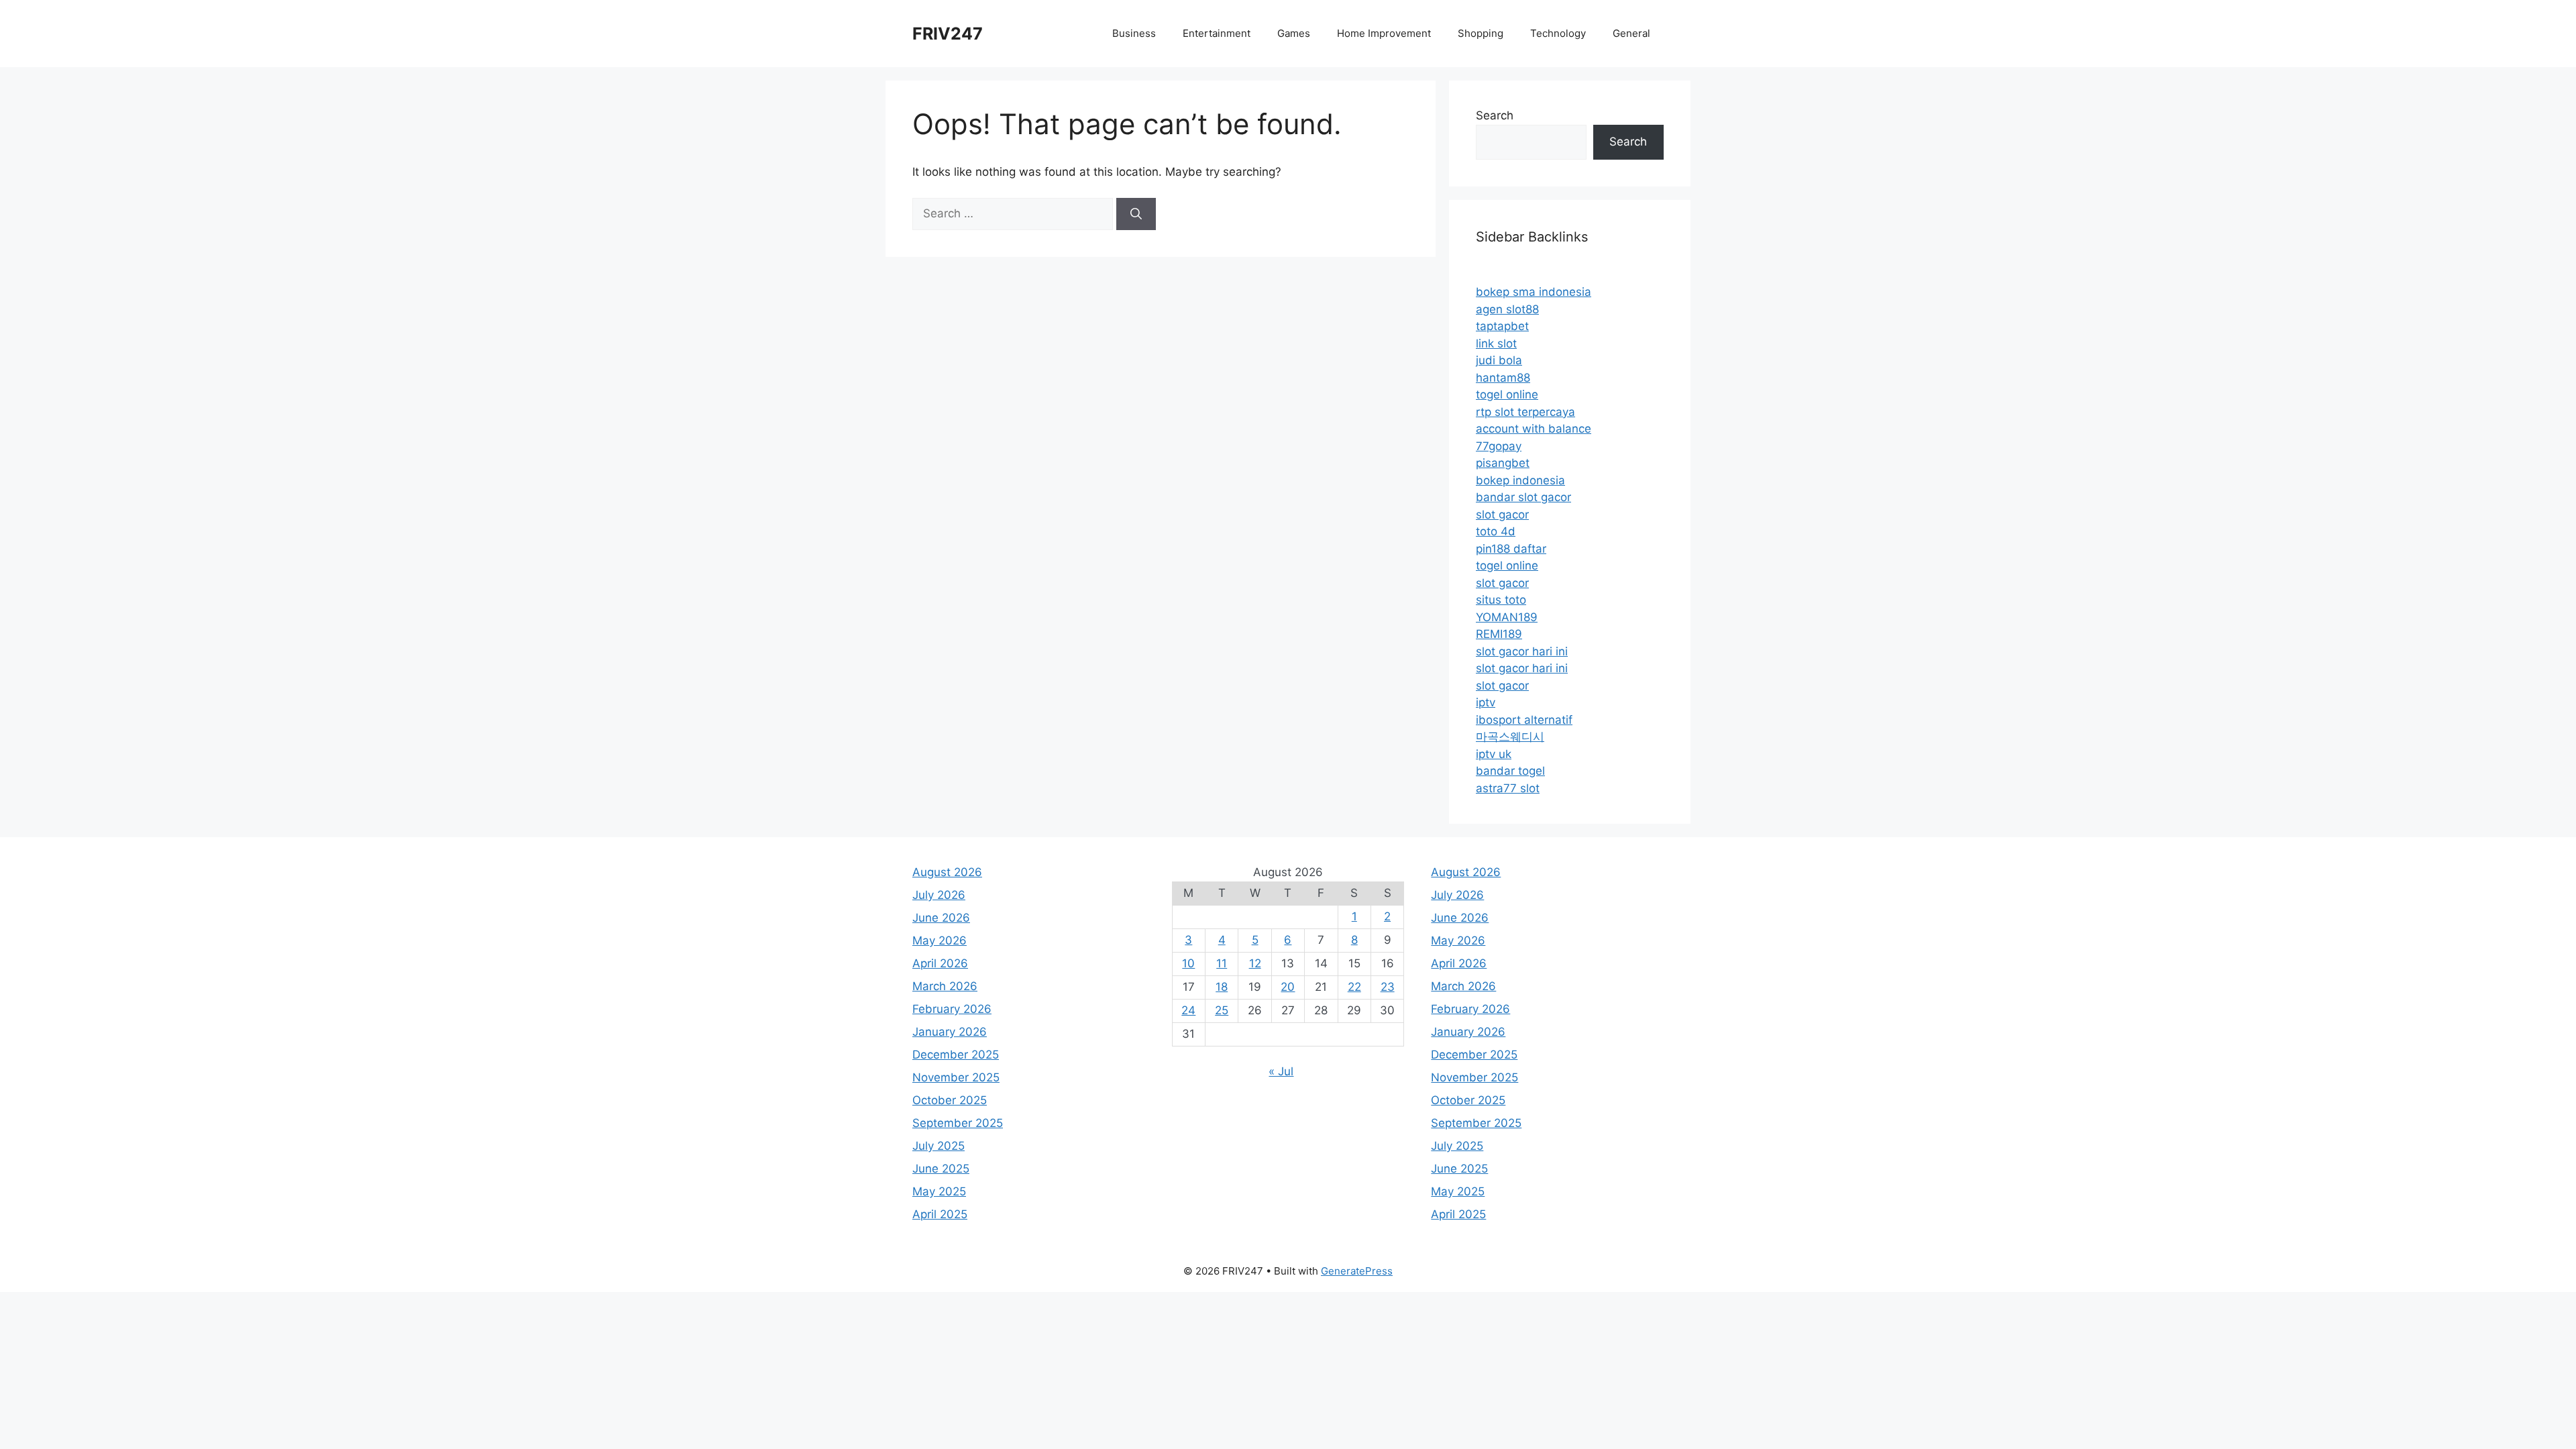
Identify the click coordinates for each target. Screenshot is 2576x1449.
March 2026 (945, 986)
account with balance (1534, 429)
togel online (1507, 394)
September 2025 (958, 1123)
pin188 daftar (1511, 549)
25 (1222, 1010)
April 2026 (940, 963)
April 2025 (940, 1214)
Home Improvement (1384, 33)
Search (1495, 115)
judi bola (1499, 360)
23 (1388, 987)
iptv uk (1494, 754)
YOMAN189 (1507, 617)
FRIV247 (948, 34)
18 (1222, 987)
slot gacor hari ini (1522, 651)
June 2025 (941, 1169)
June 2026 (941, 918)
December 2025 (956, 1055)
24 (1188, 1010)
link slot (1496, 343)
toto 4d (1496, 531)
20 (1288, 987)
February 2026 (952, 1009)
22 (1354, 987)
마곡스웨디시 (1510, 737)
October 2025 (950, 1100)
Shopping (1481, 33)
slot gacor (1502, 515)
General (1631, 33)
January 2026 (950, 1032)
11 (1222, 963)
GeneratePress (1357, 1271)
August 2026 (947, 872)
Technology (1558, 33)
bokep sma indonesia (1534, 292)
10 (1188, 963)
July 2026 (939, 895)
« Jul (1281, 1071)
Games (1294, 33)
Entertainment (1217, 33)
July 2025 (938, 1146)
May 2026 (940, 941)
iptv (1486, 702)
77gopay (1499, 446)
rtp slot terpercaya (1525, 412)
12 (1255, 963)
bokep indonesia (1520, 480)
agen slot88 (1507, 309)
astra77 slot (1508, 788)
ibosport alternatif (1524, 720)
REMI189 (1499, 634)
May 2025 (939, 1191)
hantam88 (1503, 378)
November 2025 (956, 1077)
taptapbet (1502, 326)
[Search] (1136, 214)
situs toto (1501, 600)
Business (1134, 33)
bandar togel (1510, 771)
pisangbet (1503, 463)
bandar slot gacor (1523, 497)
